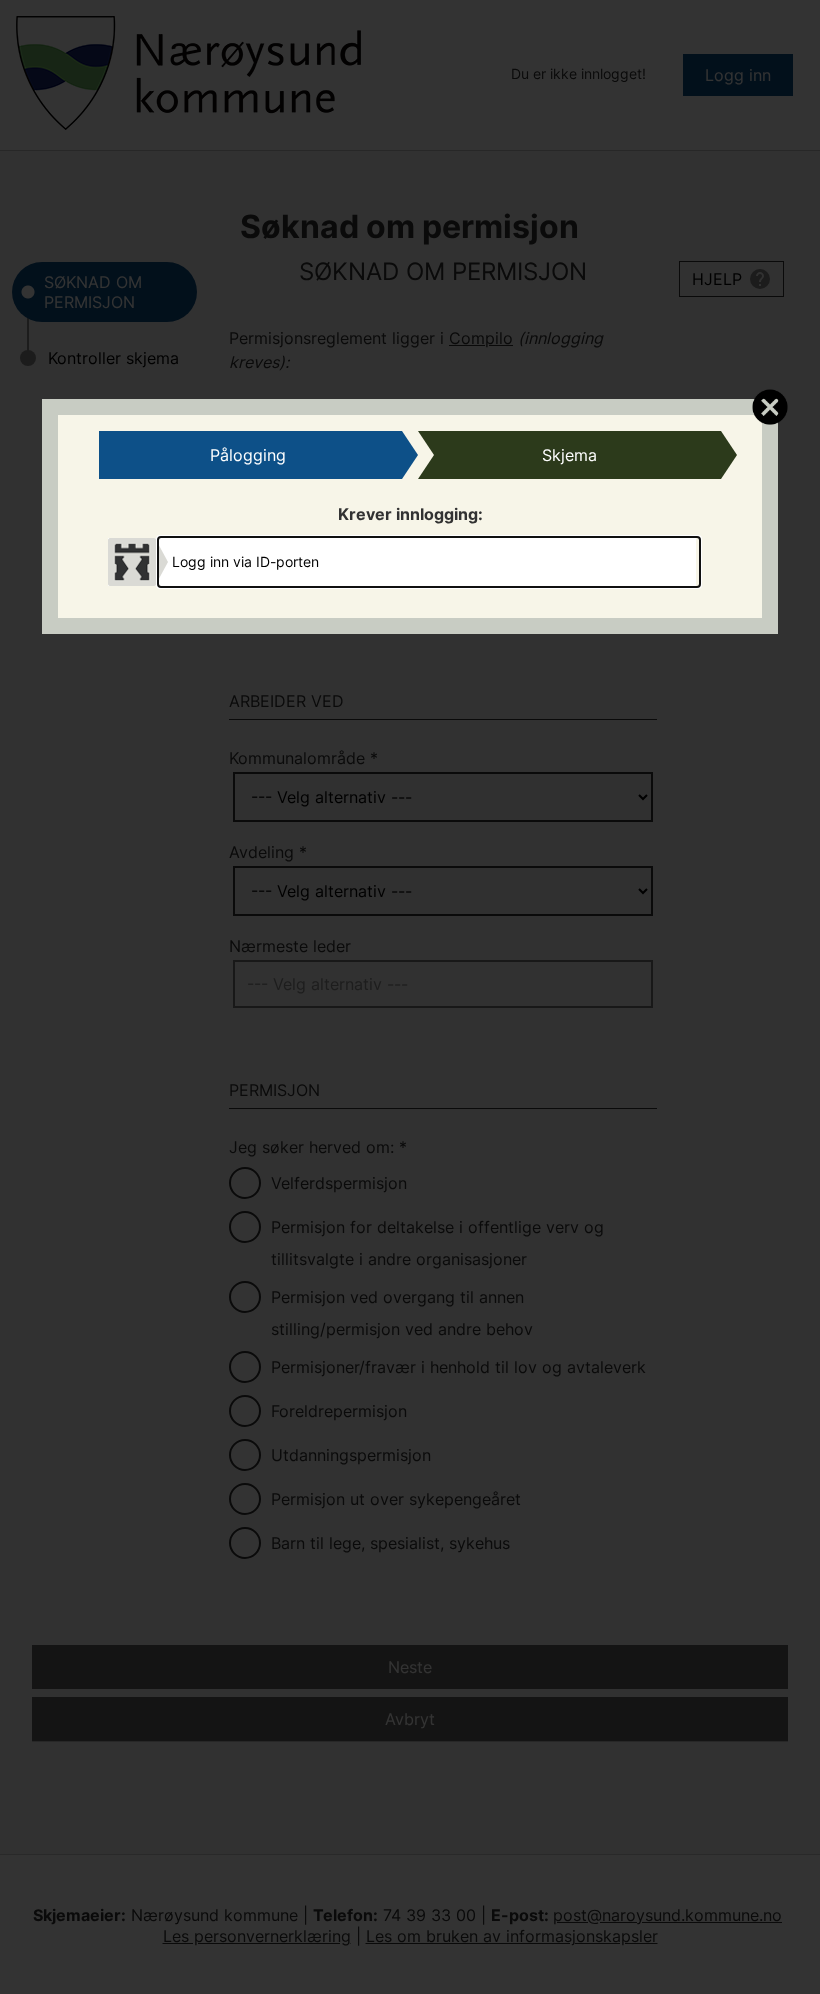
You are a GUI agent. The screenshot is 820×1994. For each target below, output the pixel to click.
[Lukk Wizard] (769, 406)
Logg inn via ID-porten (245, 561)
